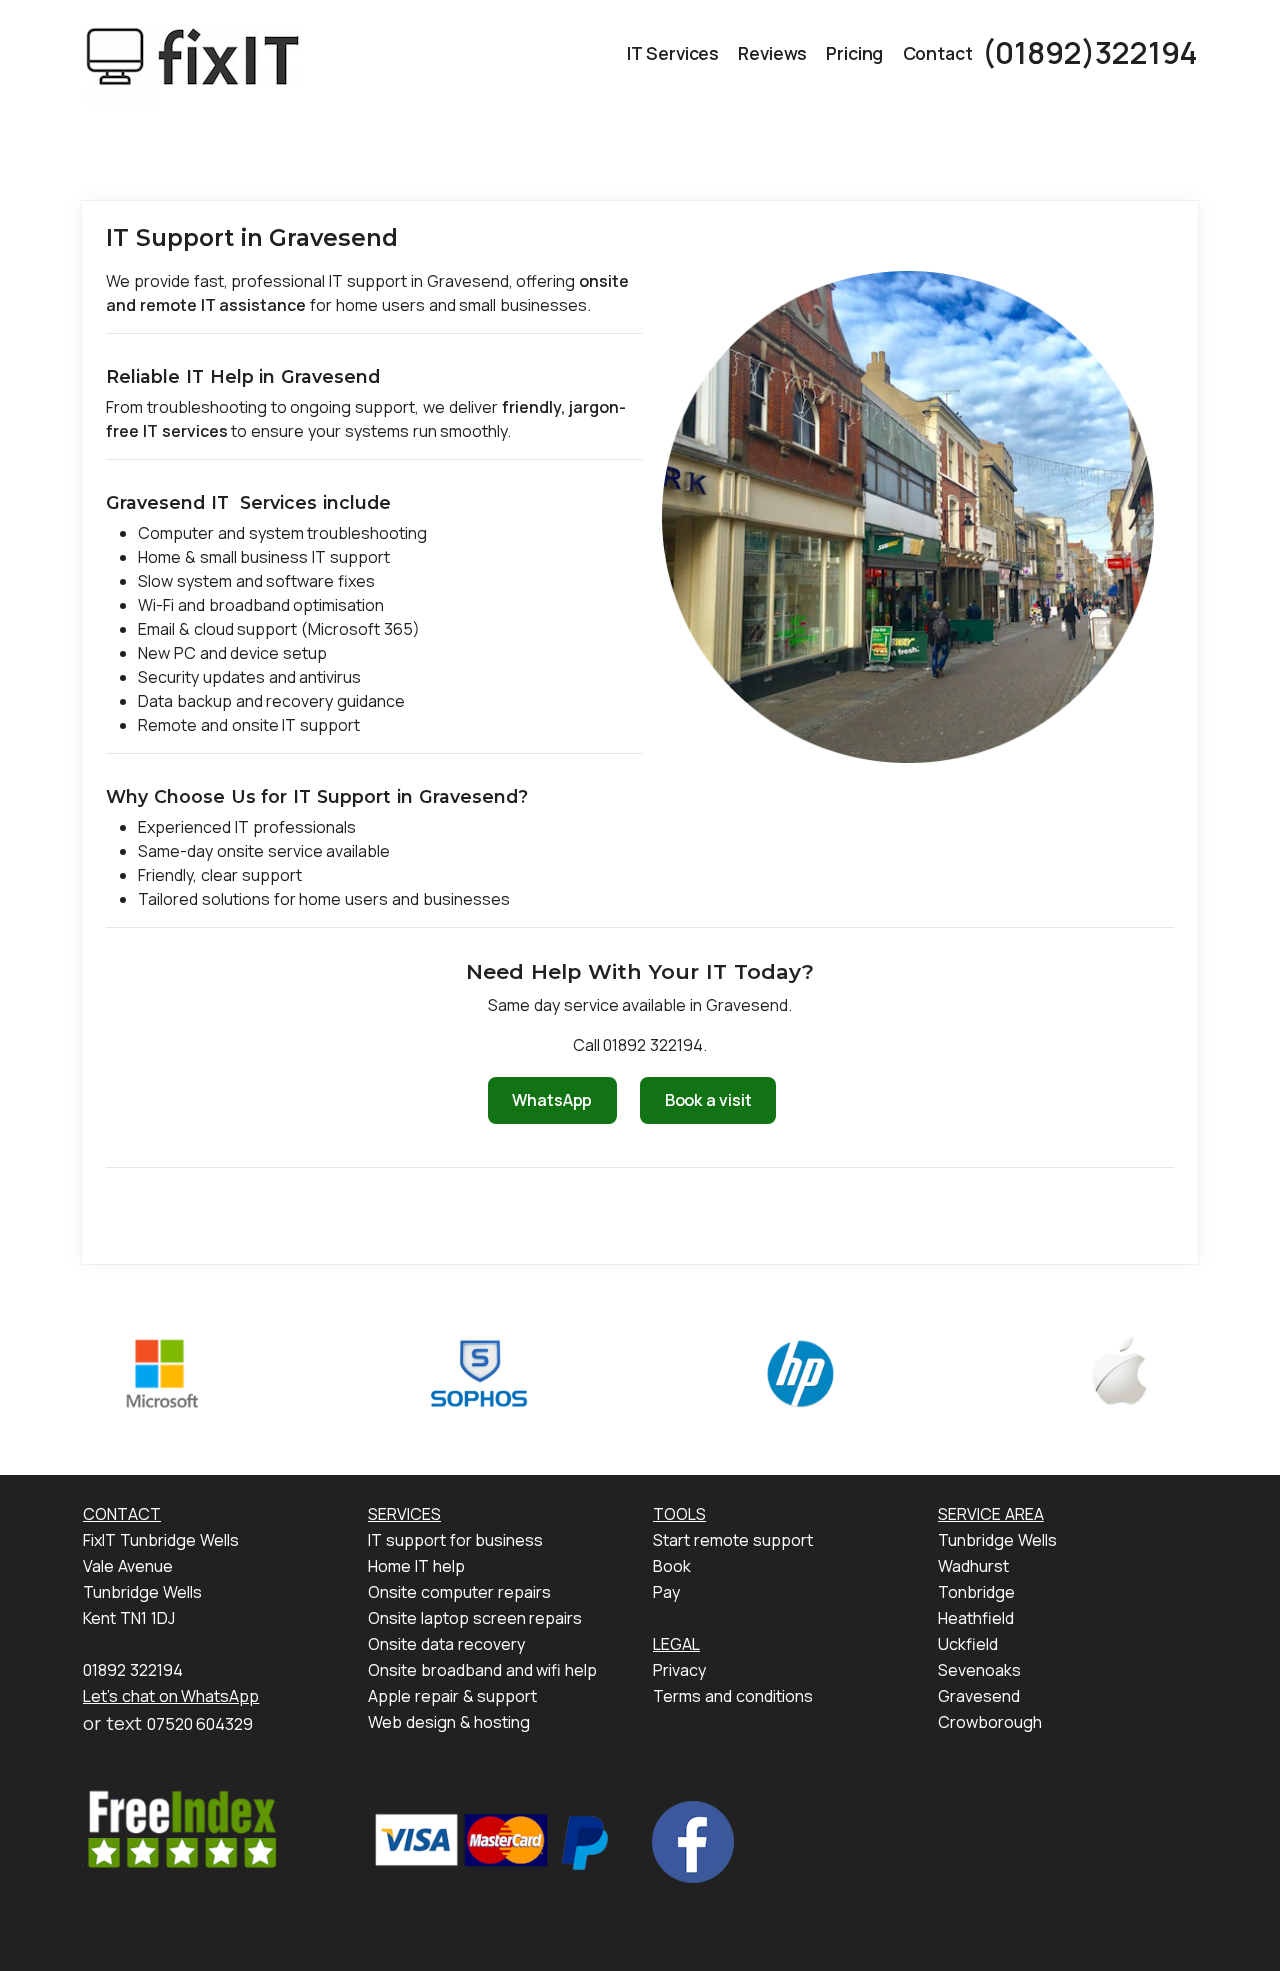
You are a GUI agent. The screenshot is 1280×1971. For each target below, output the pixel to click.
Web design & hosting (449, 1722)
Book (672, 1566)
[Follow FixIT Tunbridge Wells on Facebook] (693, 1840)
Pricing (854, 53)
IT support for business (455, 1540)
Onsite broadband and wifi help (482, 1670)
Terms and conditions (733, 1696)
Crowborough (990, 1722)
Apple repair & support (452, 1696)
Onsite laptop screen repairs (475, 1618)
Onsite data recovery (446, 1644)
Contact (938, 53)
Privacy (679, 1670)
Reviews (772, 53)
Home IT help (416, 1566)
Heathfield (976, 1618)
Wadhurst (973, 1566)
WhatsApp (552, 1100)
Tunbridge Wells (997, 1540)
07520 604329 (200, 1724)
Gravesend (979, 1696)
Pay (666, 1592)
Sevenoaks (979, 1670)
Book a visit (708, 1100)
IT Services (673, 53)
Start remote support (733, 1540)
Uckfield (968, 1644)
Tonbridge (976, 1592)
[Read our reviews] (180, 1829)
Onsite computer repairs (459, 1592)
